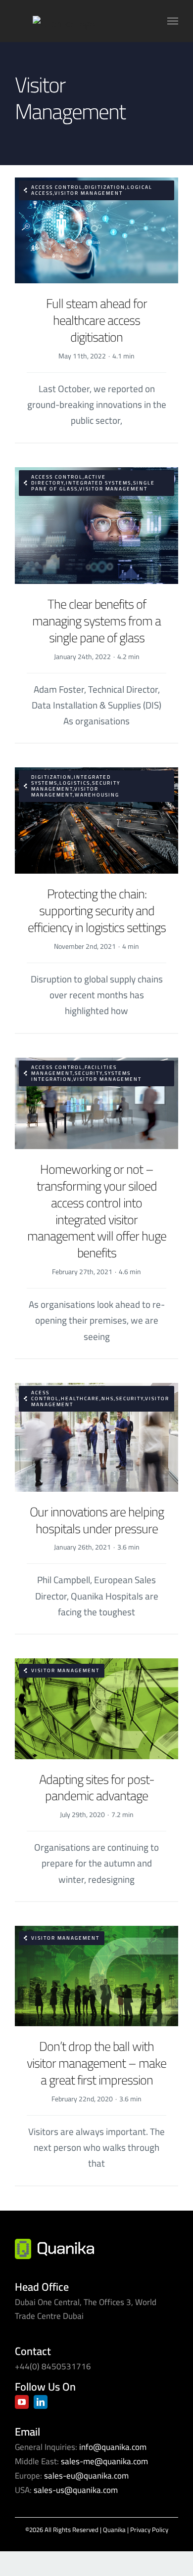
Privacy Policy (149, 2530)
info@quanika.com (113, 2447)
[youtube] (22, 2402)
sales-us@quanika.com (76, 2490)
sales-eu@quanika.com (86, 2476)
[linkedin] (41, 2402)
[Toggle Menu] (173, 21)
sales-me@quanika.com (104, 2461)
